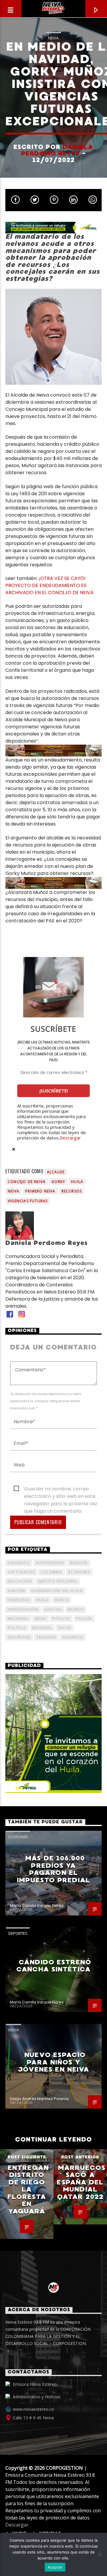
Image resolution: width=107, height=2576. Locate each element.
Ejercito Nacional (58, 1581)
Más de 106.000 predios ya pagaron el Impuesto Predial (53, 1869)
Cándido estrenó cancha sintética (54, 1966)
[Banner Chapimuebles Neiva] (53, 751)
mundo (76, 1609)
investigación (23, 1609)
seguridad (19, 1637)
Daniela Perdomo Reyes (57, 150)
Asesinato (19, 1563)
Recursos (72, 1191)
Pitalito (61, 1619)
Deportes (18, 1933)
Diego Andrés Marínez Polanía (39, 2099)
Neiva (53, 38)
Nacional (18, 1619)
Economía (79, 1572)
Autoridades (50, 1563)
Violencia (73, 1637)
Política (17, 1628)
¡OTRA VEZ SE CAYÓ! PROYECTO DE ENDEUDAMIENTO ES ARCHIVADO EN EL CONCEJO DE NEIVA (49, 585)
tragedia (47, 1637)
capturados (21, 1572)
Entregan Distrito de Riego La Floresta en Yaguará (28, 2189)
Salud (64, 1628)
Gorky (58, 1182)
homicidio (19, 1600)
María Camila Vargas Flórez (37, 1906)
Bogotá (79, 1563)
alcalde (56, 1172)
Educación (20, 1581)
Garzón (16, 1591)
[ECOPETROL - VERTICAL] (53, 1733)
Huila (77, 1182)
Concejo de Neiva (27, 1182)
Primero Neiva (40, 1191)
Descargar (70, 1138)
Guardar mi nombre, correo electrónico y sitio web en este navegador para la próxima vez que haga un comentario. (61, 1489)
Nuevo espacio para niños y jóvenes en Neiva (54, 2062)
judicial (53, 1609)
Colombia (52, 1572)
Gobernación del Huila (57, 1591)
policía (84, 1619)
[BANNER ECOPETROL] (53, 228)
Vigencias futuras (28, 1201)
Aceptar (55, 2567)
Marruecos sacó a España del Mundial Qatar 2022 (81, 2182)
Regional (42, 1628)
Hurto (62, 1600)
